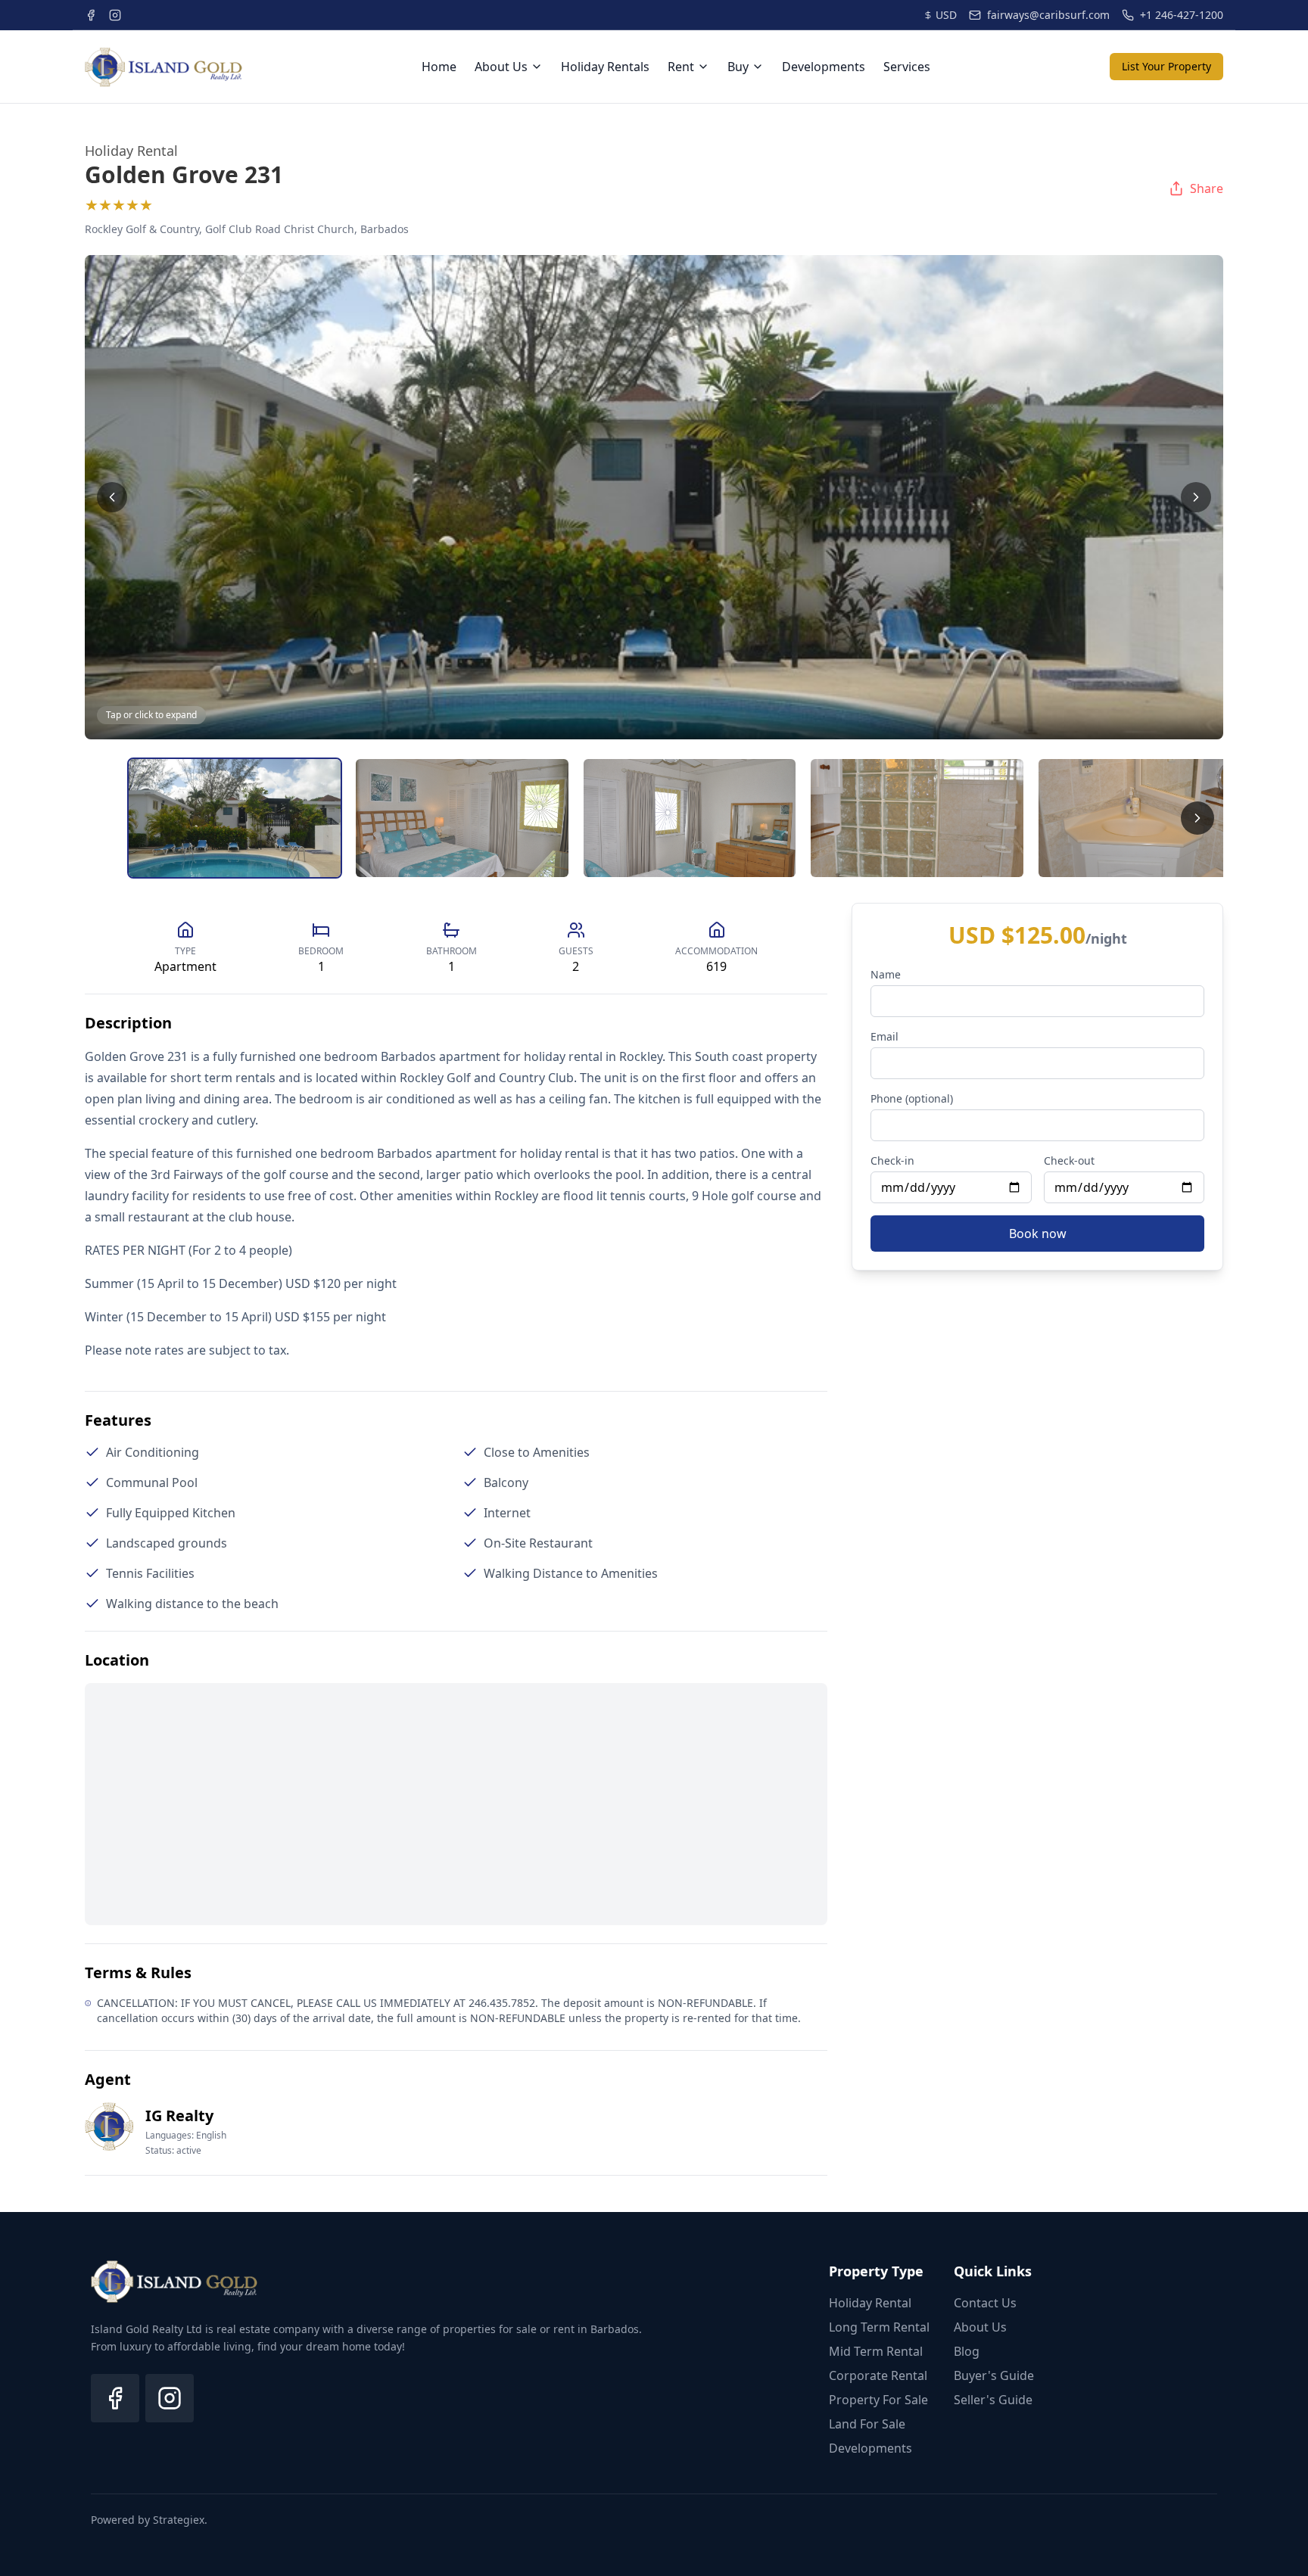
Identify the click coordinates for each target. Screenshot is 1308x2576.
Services (907, 67)
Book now (1038, 1234)
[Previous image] (112, 497)
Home (439, 67)
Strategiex (179, 2520)
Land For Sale (867, 2424)
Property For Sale (878, 2400)
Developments (824, 67)
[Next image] (1196, 497)
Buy (738, 67)
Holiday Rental (870, 2303)
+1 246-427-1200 (1182, 15)
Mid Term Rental (876, 2351)
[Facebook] (115, 2398)
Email (884, 1036)
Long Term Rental (879, 2327)
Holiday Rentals (605, 67)
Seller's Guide (993, 2400)
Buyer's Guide (994, 2375)
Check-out (1069, 1160)
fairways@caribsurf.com (1048, 15)
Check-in (892, 1160)
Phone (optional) (912, 1098)
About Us (501, 67)
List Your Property (1166, 66)
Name (886, 974)
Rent (681, 67)
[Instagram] (170, 2398)
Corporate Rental (878, 2375)
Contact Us (985, 2303)
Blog (967, 2351)
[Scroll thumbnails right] (1197, 818)
